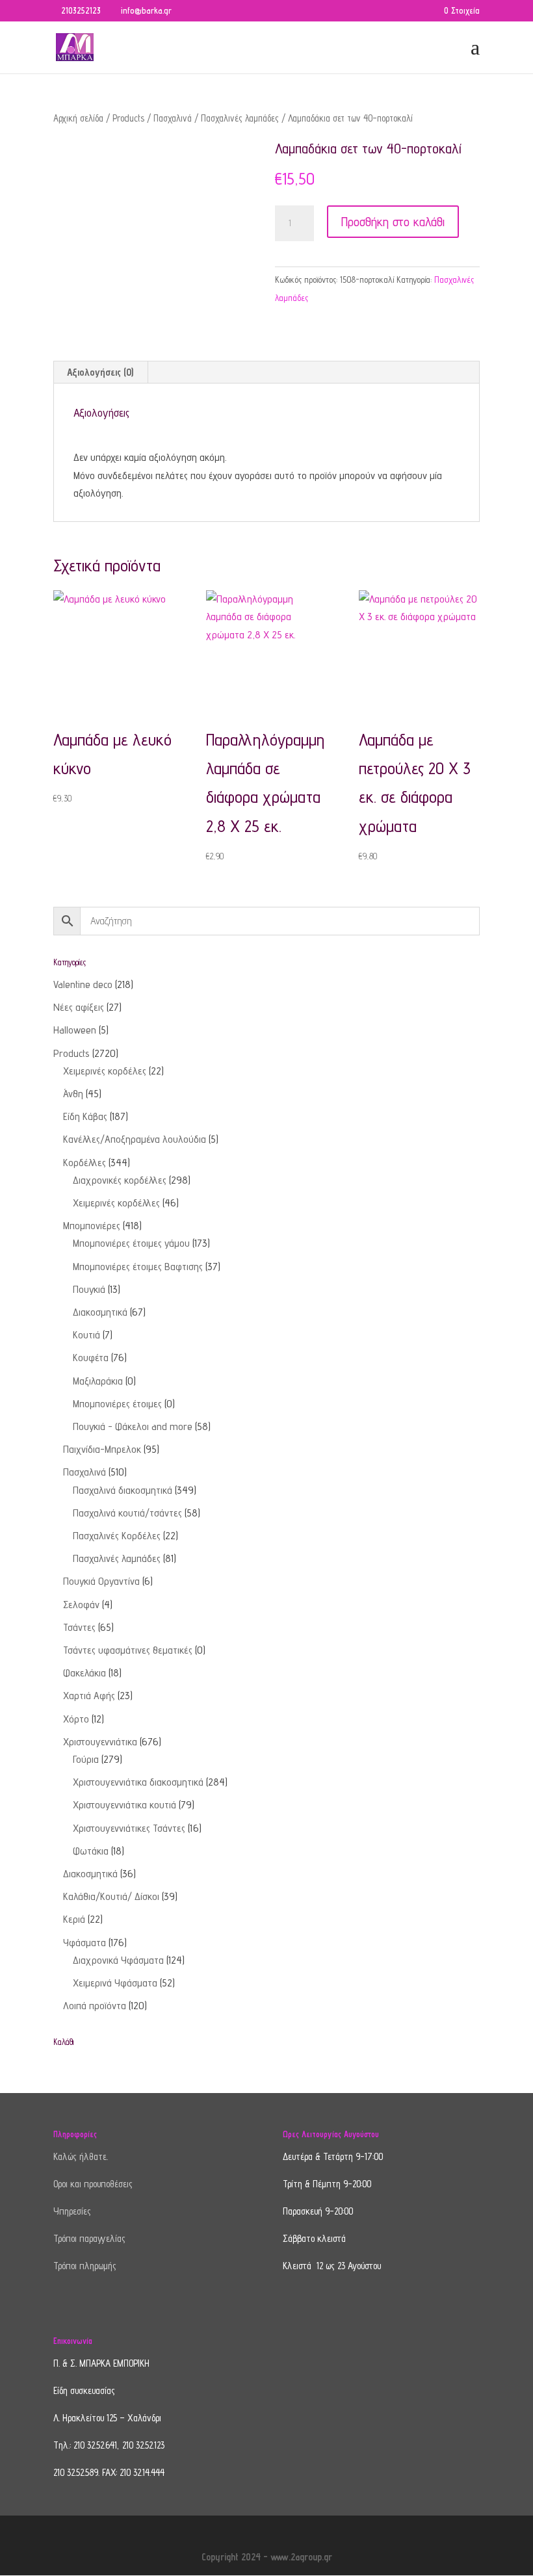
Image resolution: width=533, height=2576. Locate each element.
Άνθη (73, 1094)
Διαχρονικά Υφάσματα (118, 1960)
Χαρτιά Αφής (89, 1696)
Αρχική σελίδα (78, 118)
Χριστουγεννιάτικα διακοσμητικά (138, 1782)
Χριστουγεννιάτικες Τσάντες (129, 1828)
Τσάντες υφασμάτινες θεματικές (128, 1650)
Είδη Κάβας (85, 1116)
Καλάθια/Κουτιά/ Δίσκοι (111, 1896)
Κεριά (74, 1919)
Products (128, 118)
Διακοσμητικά (100, 1312)
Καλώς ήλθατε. (81, 2156)
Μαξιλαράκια (98, 1381)
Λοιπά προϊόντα (95, 2006)
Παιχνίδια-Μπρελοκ (102, 1449)
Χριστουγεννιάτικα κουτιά (124, 1805)
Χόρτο (76, 1719)
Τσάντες (79, 1627)
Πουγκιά (89, 1289)
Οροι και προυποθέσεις (93, 2184)
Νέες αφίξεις (79, 1007)
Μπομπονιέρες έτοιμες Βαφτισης (138, 1267)
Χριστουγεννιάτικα (100, 1742)
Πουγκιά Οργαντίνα (101, 1581)
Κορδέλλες (84, 1163)
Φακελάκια (84, 1673)
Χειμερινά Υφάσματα (115, 1983)
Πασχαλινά (173, 118)
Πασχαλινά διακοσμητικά (123, 1490)
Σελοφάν (81, 1605)
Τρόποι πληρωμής (85, 2266)
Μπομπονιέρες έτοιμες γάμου (131, 1243)
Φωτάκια (91, 1851)
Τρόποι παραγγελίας (89, 2238)
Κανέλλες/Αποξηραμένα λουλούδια (135, 1139)
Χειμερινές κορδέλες (105, 1071)
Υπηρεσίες (72, 2211)
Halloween (75, 1030)
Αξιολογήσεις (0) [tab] (100, 372)
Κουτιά (86, 1335)
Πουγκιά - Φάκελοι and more (133, 1426)
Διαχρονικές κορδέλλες (120, 1180)
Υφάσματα (84, 1943)
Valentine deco (83, 984)
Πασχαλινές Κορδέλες (117, 1536)
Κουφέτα (91, 1358)
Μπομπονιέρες (92, 1226)
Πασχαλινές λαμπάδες (240, 118)
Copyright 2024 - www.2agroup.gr (267, 2557)
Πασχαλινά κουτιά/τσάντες (127, 1513)
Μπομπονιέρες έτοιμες (117, 1404)
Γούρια (86, 1759)
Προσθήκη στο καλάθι (393, 222)
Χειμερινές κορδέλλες (116, 1203)
